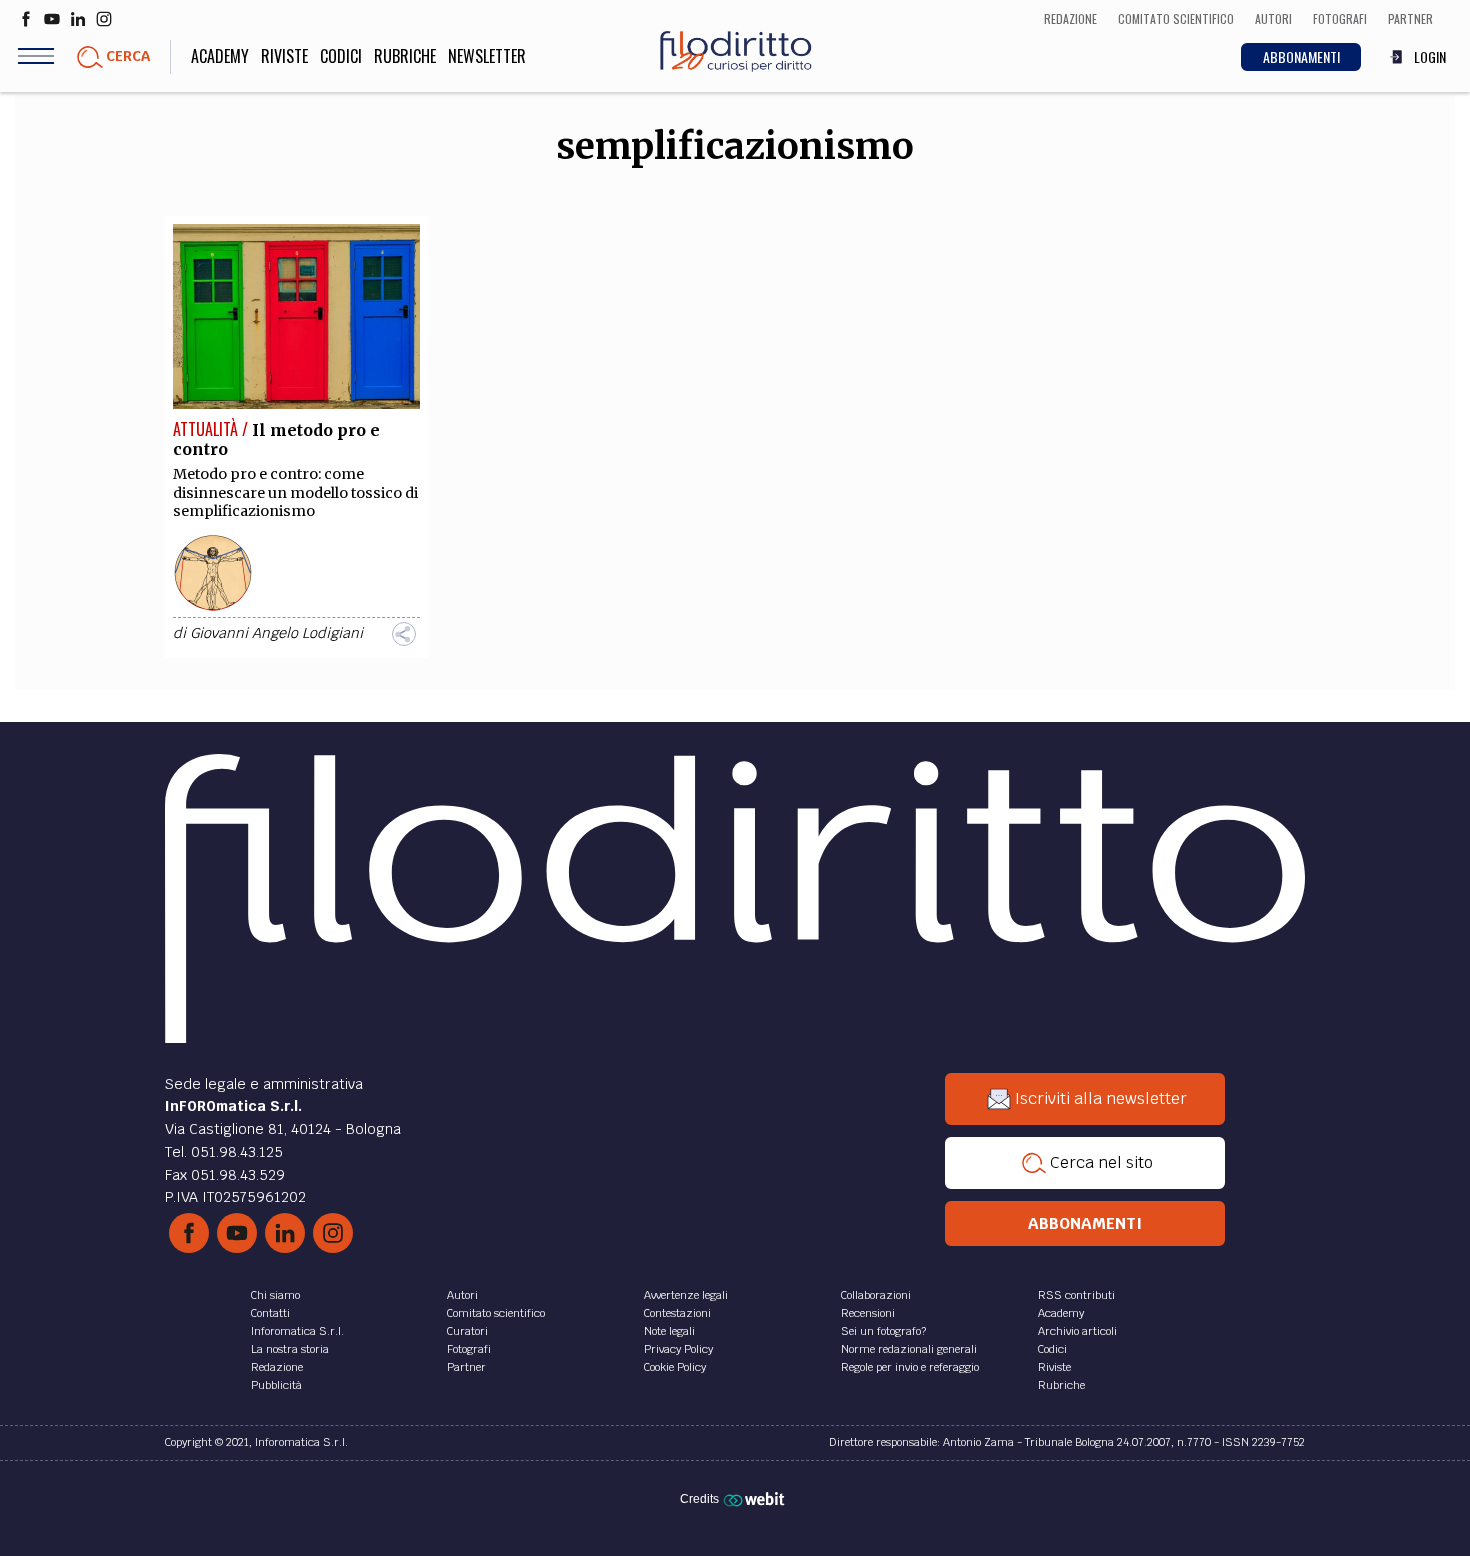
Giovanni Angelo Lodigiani (276, 633)
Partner (466, 1367)
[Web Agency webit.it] (756, 1498)
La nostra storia (290, 1349)
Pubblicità (276, 1385)
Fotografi (469, 1349)
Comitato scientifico (496, 1313)
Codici (341, 56)
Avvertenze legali (686, 1295)
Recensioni (868, 1313)
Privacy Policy (678, 1349)
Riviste (284, 56)
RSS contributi (1076, 1295)
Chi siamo (275, 1295)
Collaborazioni (876, 1295)
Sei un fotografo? (883, 1331)
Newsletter (487, 56)
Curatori (467, 1331)
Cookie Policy (675, 1367)
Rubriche (405, 56)
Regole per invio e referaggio (910, 1367)
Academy (220, 56)
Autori (462, 1295)
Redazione (277, 1367)
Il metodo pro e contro (276, 439)
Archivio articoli (1077, 1331)
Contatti (270, 1313)
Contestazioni (677, 1313)
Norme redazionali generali (909, 1349)
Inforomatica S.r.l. (297, 1331)
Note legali (669, 1331)
